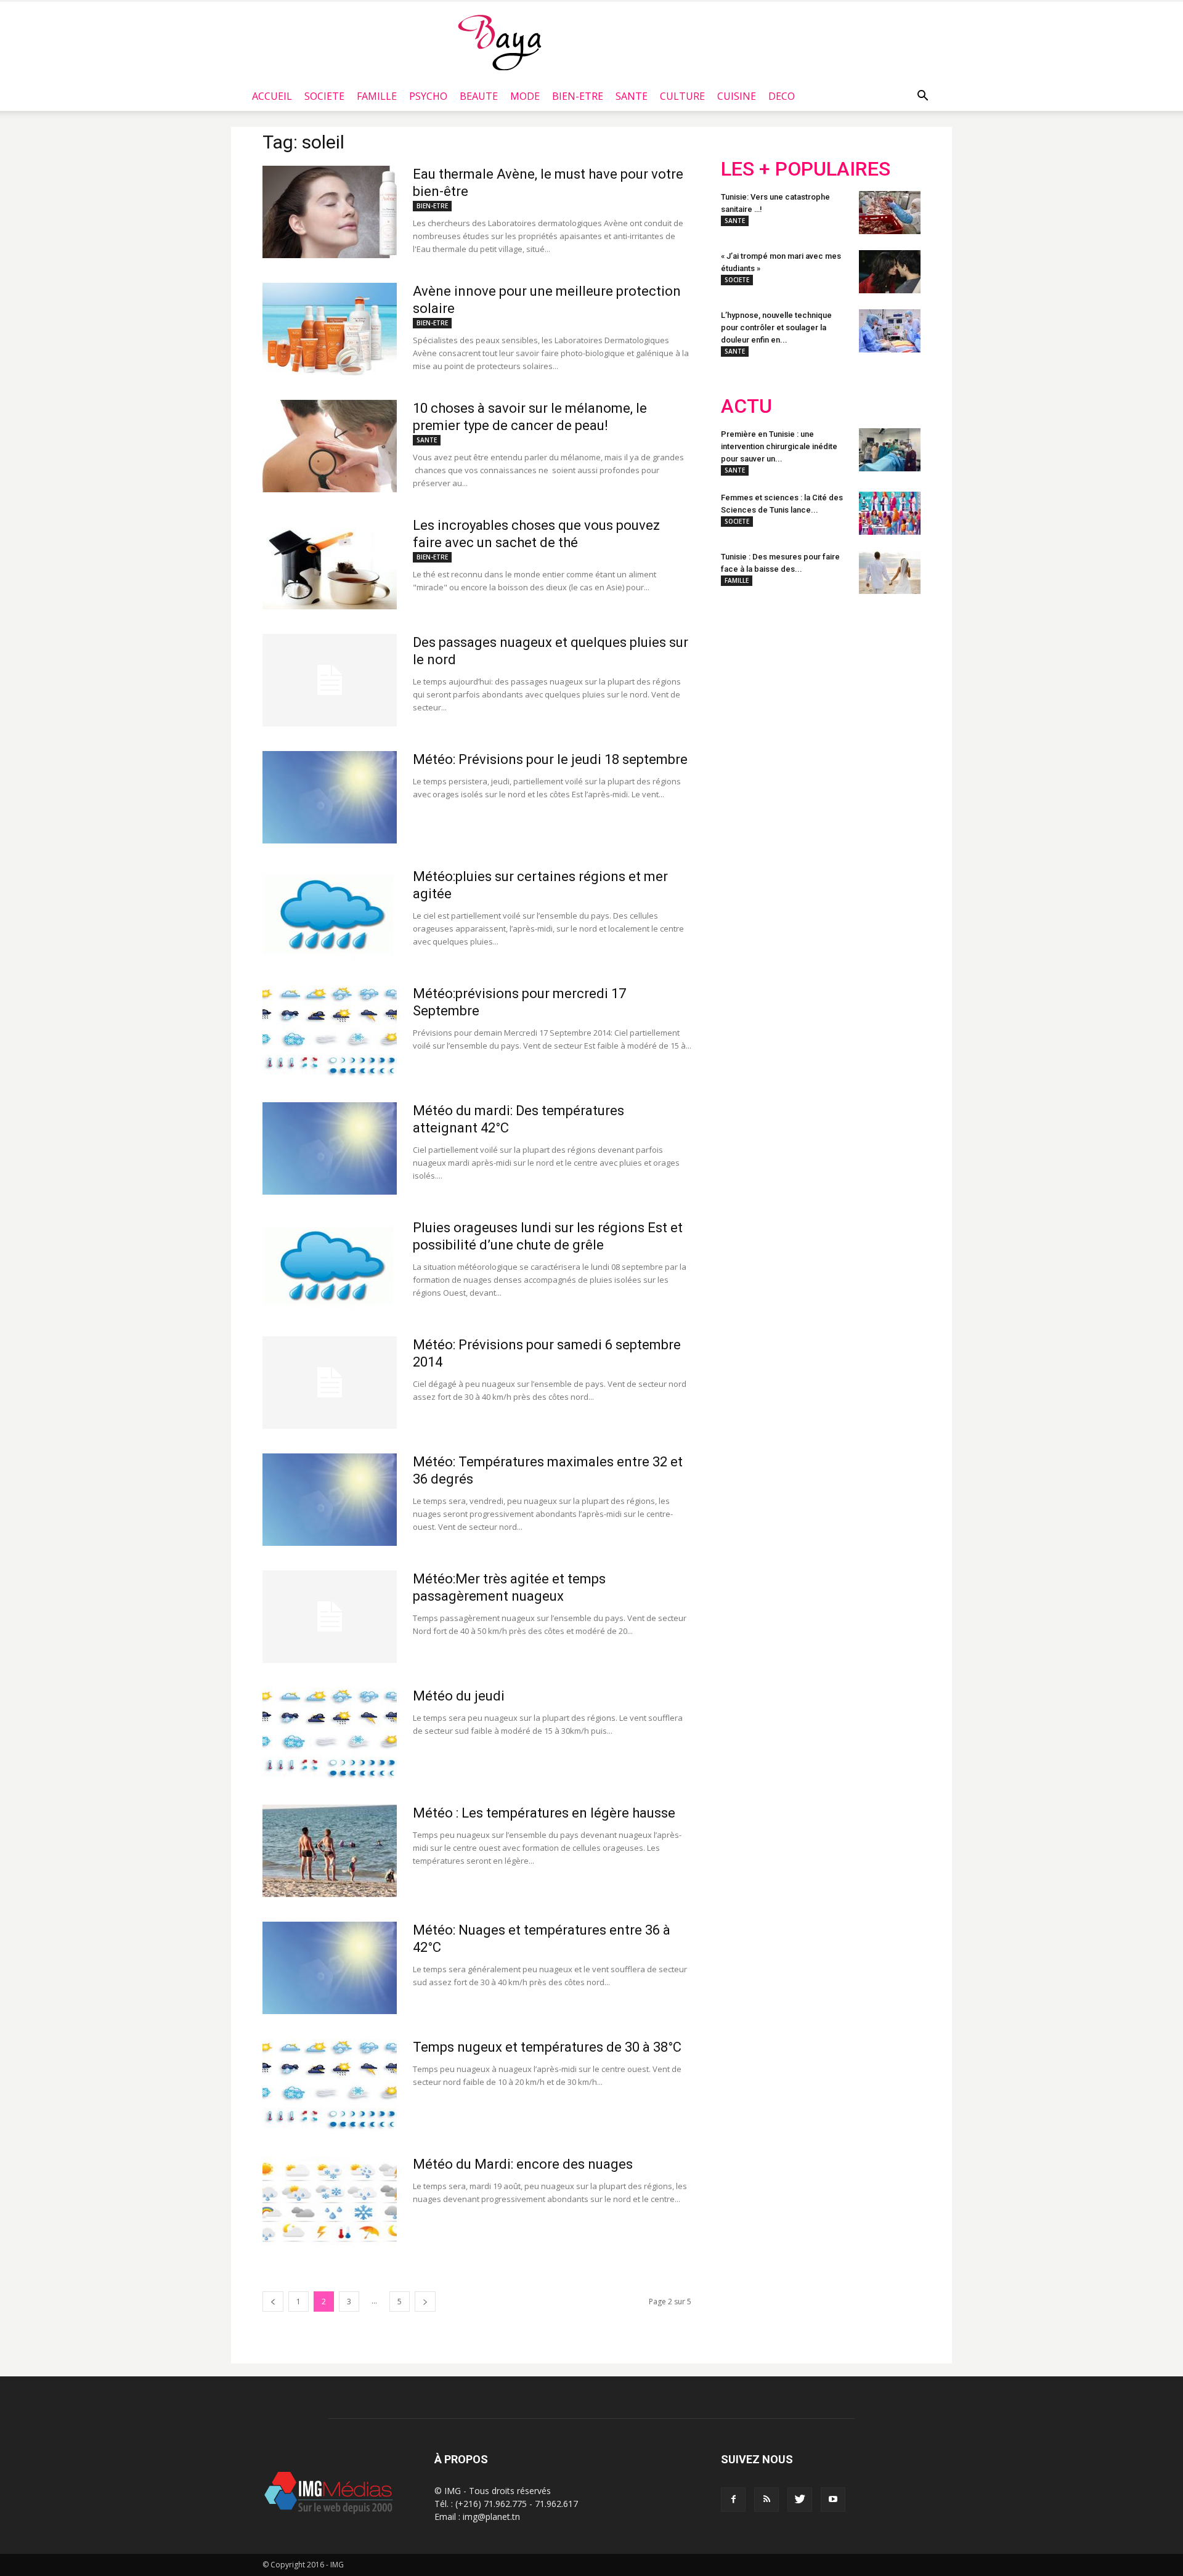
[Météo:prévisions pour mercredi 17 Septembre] (330, 1031)
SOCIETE (324, 96)
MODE (525, 96)
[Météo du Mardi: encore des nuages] (330, 2202)
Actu (746, 406)
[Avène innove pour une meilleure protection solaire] (330, 329)
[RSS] (766, 2500)
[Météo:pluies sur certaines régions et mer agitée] (330, 914)
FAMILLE (377, 96)
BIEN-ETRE (578, 96)
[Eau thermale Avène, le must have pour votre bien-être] (330, 212)
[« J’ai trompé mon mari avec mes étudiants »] (890, 272)
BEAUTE (479, 96)
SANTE (632, 96)
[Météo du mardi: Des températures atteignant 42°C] (330, 1148)
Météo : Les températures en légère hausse (544, 1813)
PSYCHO (428, 96)
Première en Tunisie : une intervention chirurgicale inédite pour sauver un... (779, 446)
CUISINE (737, 96)
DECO (782, 96)
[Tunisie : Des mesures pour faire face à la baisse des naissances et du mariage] (890, 572)
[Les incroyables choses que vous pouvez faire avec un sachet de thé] (330, 563)
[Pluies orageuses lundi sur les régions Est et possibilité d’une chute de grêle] (330, 1266)
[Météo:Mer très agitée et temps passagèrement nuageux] (330, 1617)
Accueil (272, 96)
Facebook (744, 684)
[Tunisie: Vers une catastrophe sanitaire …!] (890, 213)
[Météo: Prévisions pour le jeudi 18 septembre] (330, 797)
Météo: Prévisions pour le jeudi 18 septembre (550, 759)
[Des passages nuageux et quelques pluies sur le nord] (330, 680)
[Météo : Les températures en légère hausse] (330, 1851)
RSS (836, 684)
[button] (922, 96)
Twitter (790, 684)
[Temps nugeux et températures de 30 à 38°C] (330, 2085)
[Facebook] (733, 2500)
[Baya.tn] (499, 42)
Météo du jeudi (459, 1696)
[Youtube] (833, 2500)
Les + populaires (806, 169)
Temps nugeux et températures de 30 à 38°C (547, 2047)
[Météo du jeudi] (330, 1734)
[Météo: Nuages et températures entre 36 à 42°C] (330, 1968)
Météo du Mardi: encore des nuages (523, 2164)
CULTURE (682, 96)
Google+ (884, 684)
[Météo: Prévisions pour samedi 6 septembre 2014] (330, 1383)
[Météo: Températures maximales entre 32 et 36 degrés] (330, 1500)
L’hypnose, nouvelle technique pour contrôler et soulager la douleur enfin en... (776, 327)
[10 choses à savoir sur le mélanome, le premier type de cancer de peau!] (330, 446)
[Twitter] (800, 2500)
